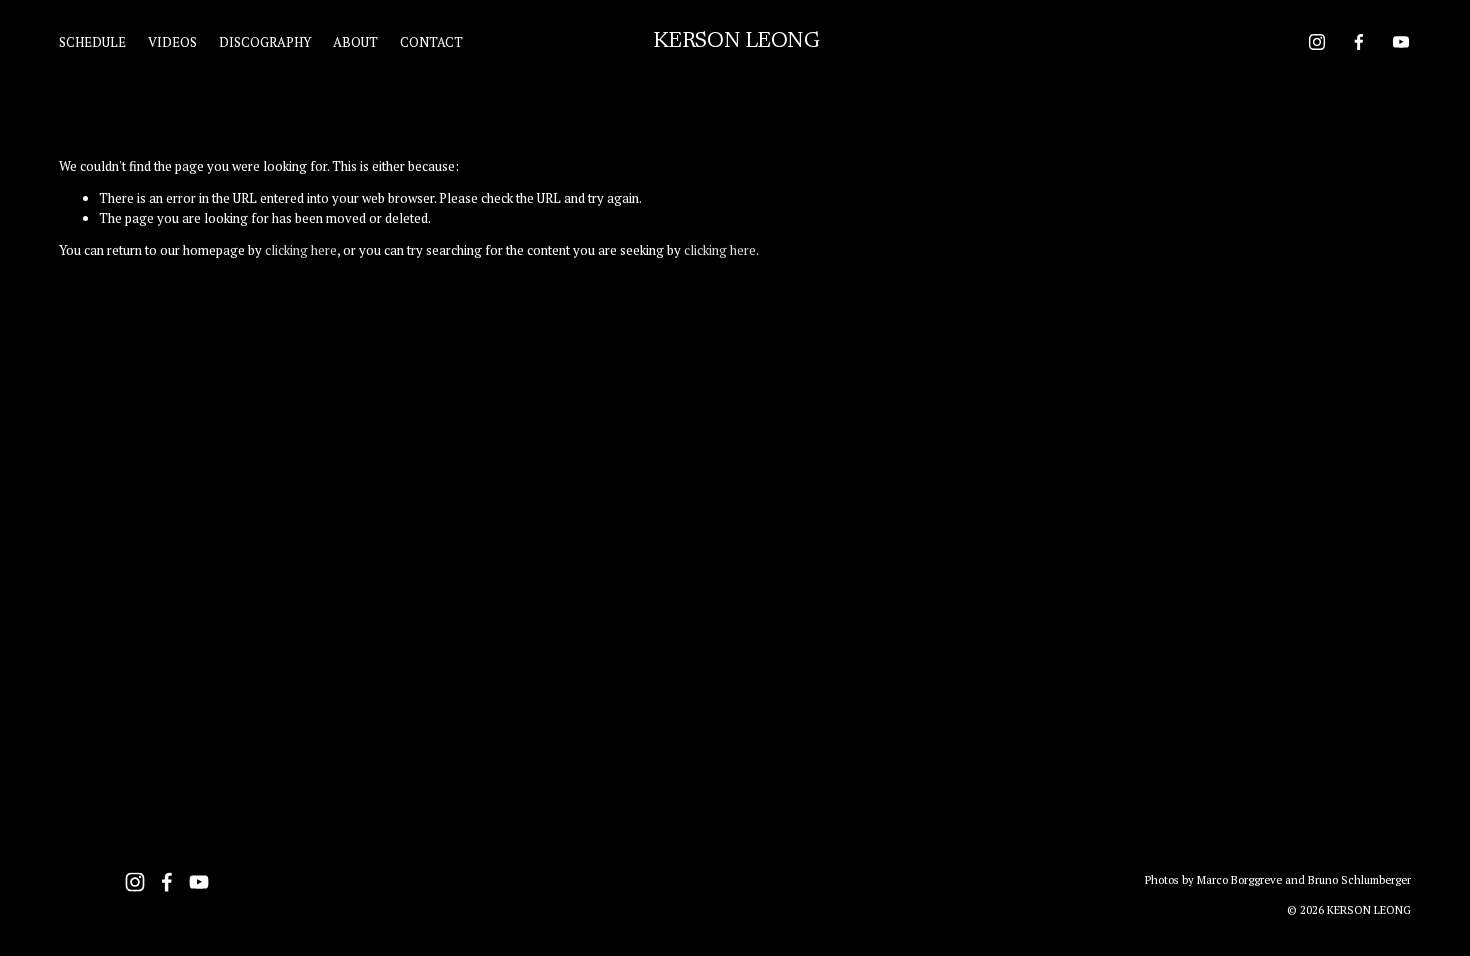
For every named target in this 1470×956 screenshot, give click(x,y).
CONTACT (431, 42)
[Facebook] (1359, 42)
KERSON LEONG (736, 42)
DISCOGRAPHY (265, 42)
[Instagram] (1317, 42)
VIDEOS (172, 42)
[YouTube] (1401, 42)
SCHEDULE (92, 42)
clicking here (301, 250)
